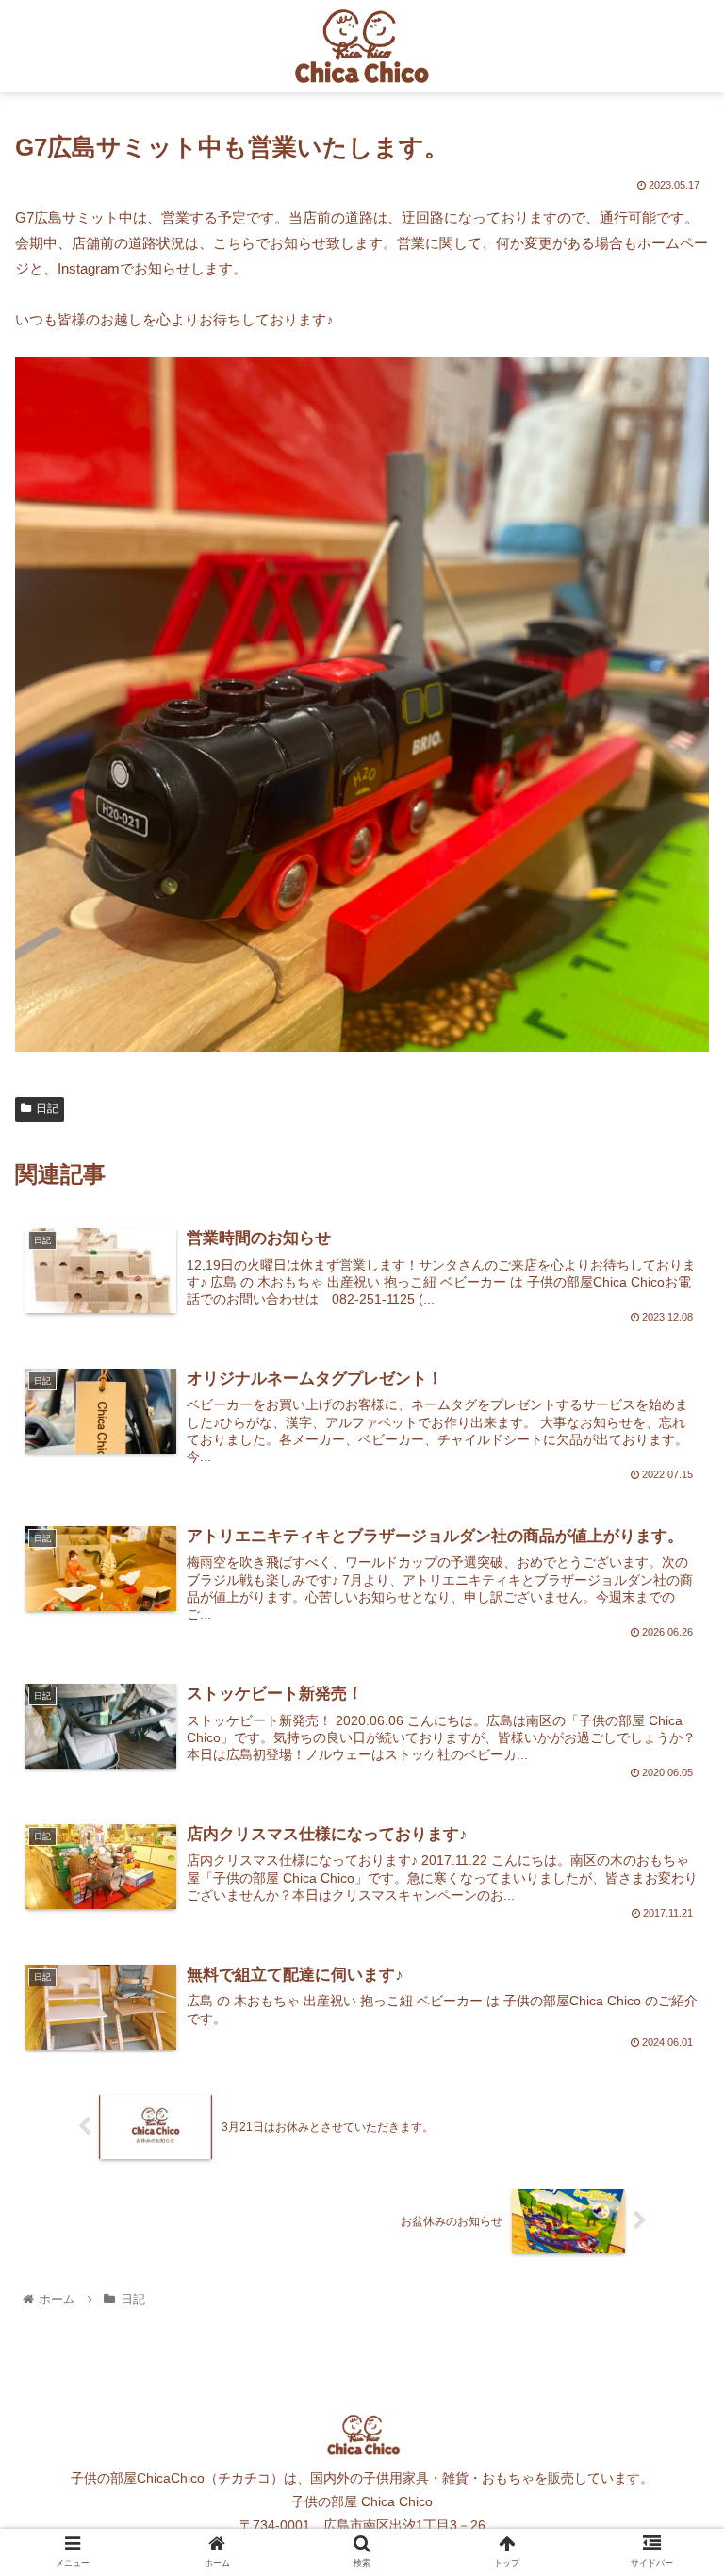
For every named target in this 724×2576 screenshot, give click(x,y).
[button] (669, 1908)
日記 (47, 1108)
